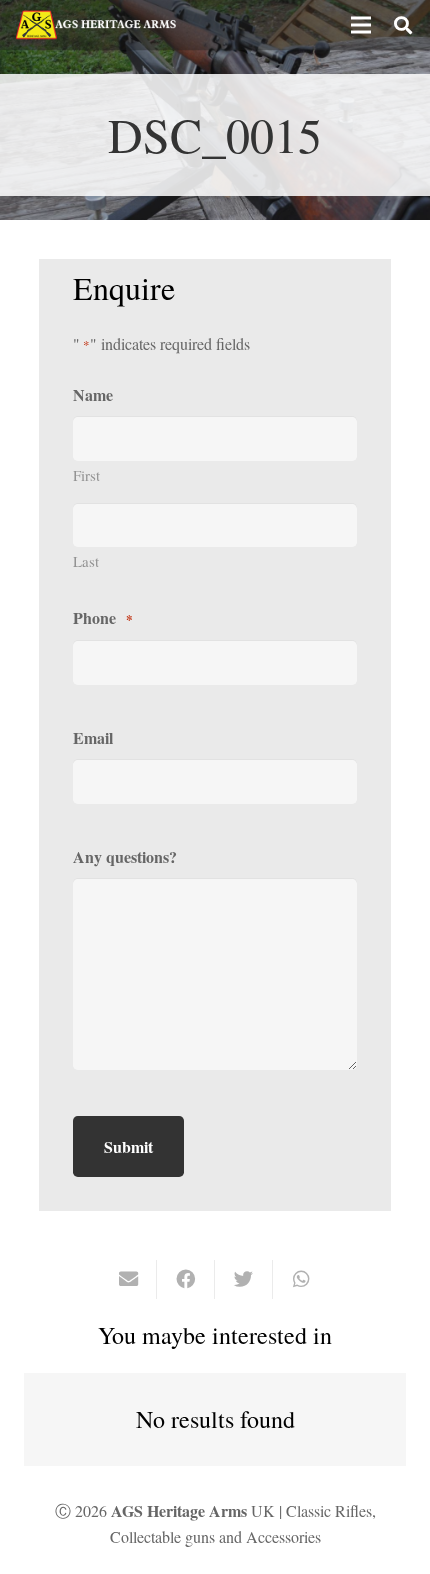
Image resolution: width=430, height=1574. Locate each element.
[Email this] (129, 1279)
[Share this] (186, 1279)
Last (86, 561)
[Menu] (361, 25)
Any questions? (125, 856)
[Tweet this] (244, 1279)
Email (93, 737)
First (86, 475)
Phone (103, 617)
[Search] (403, 25)
